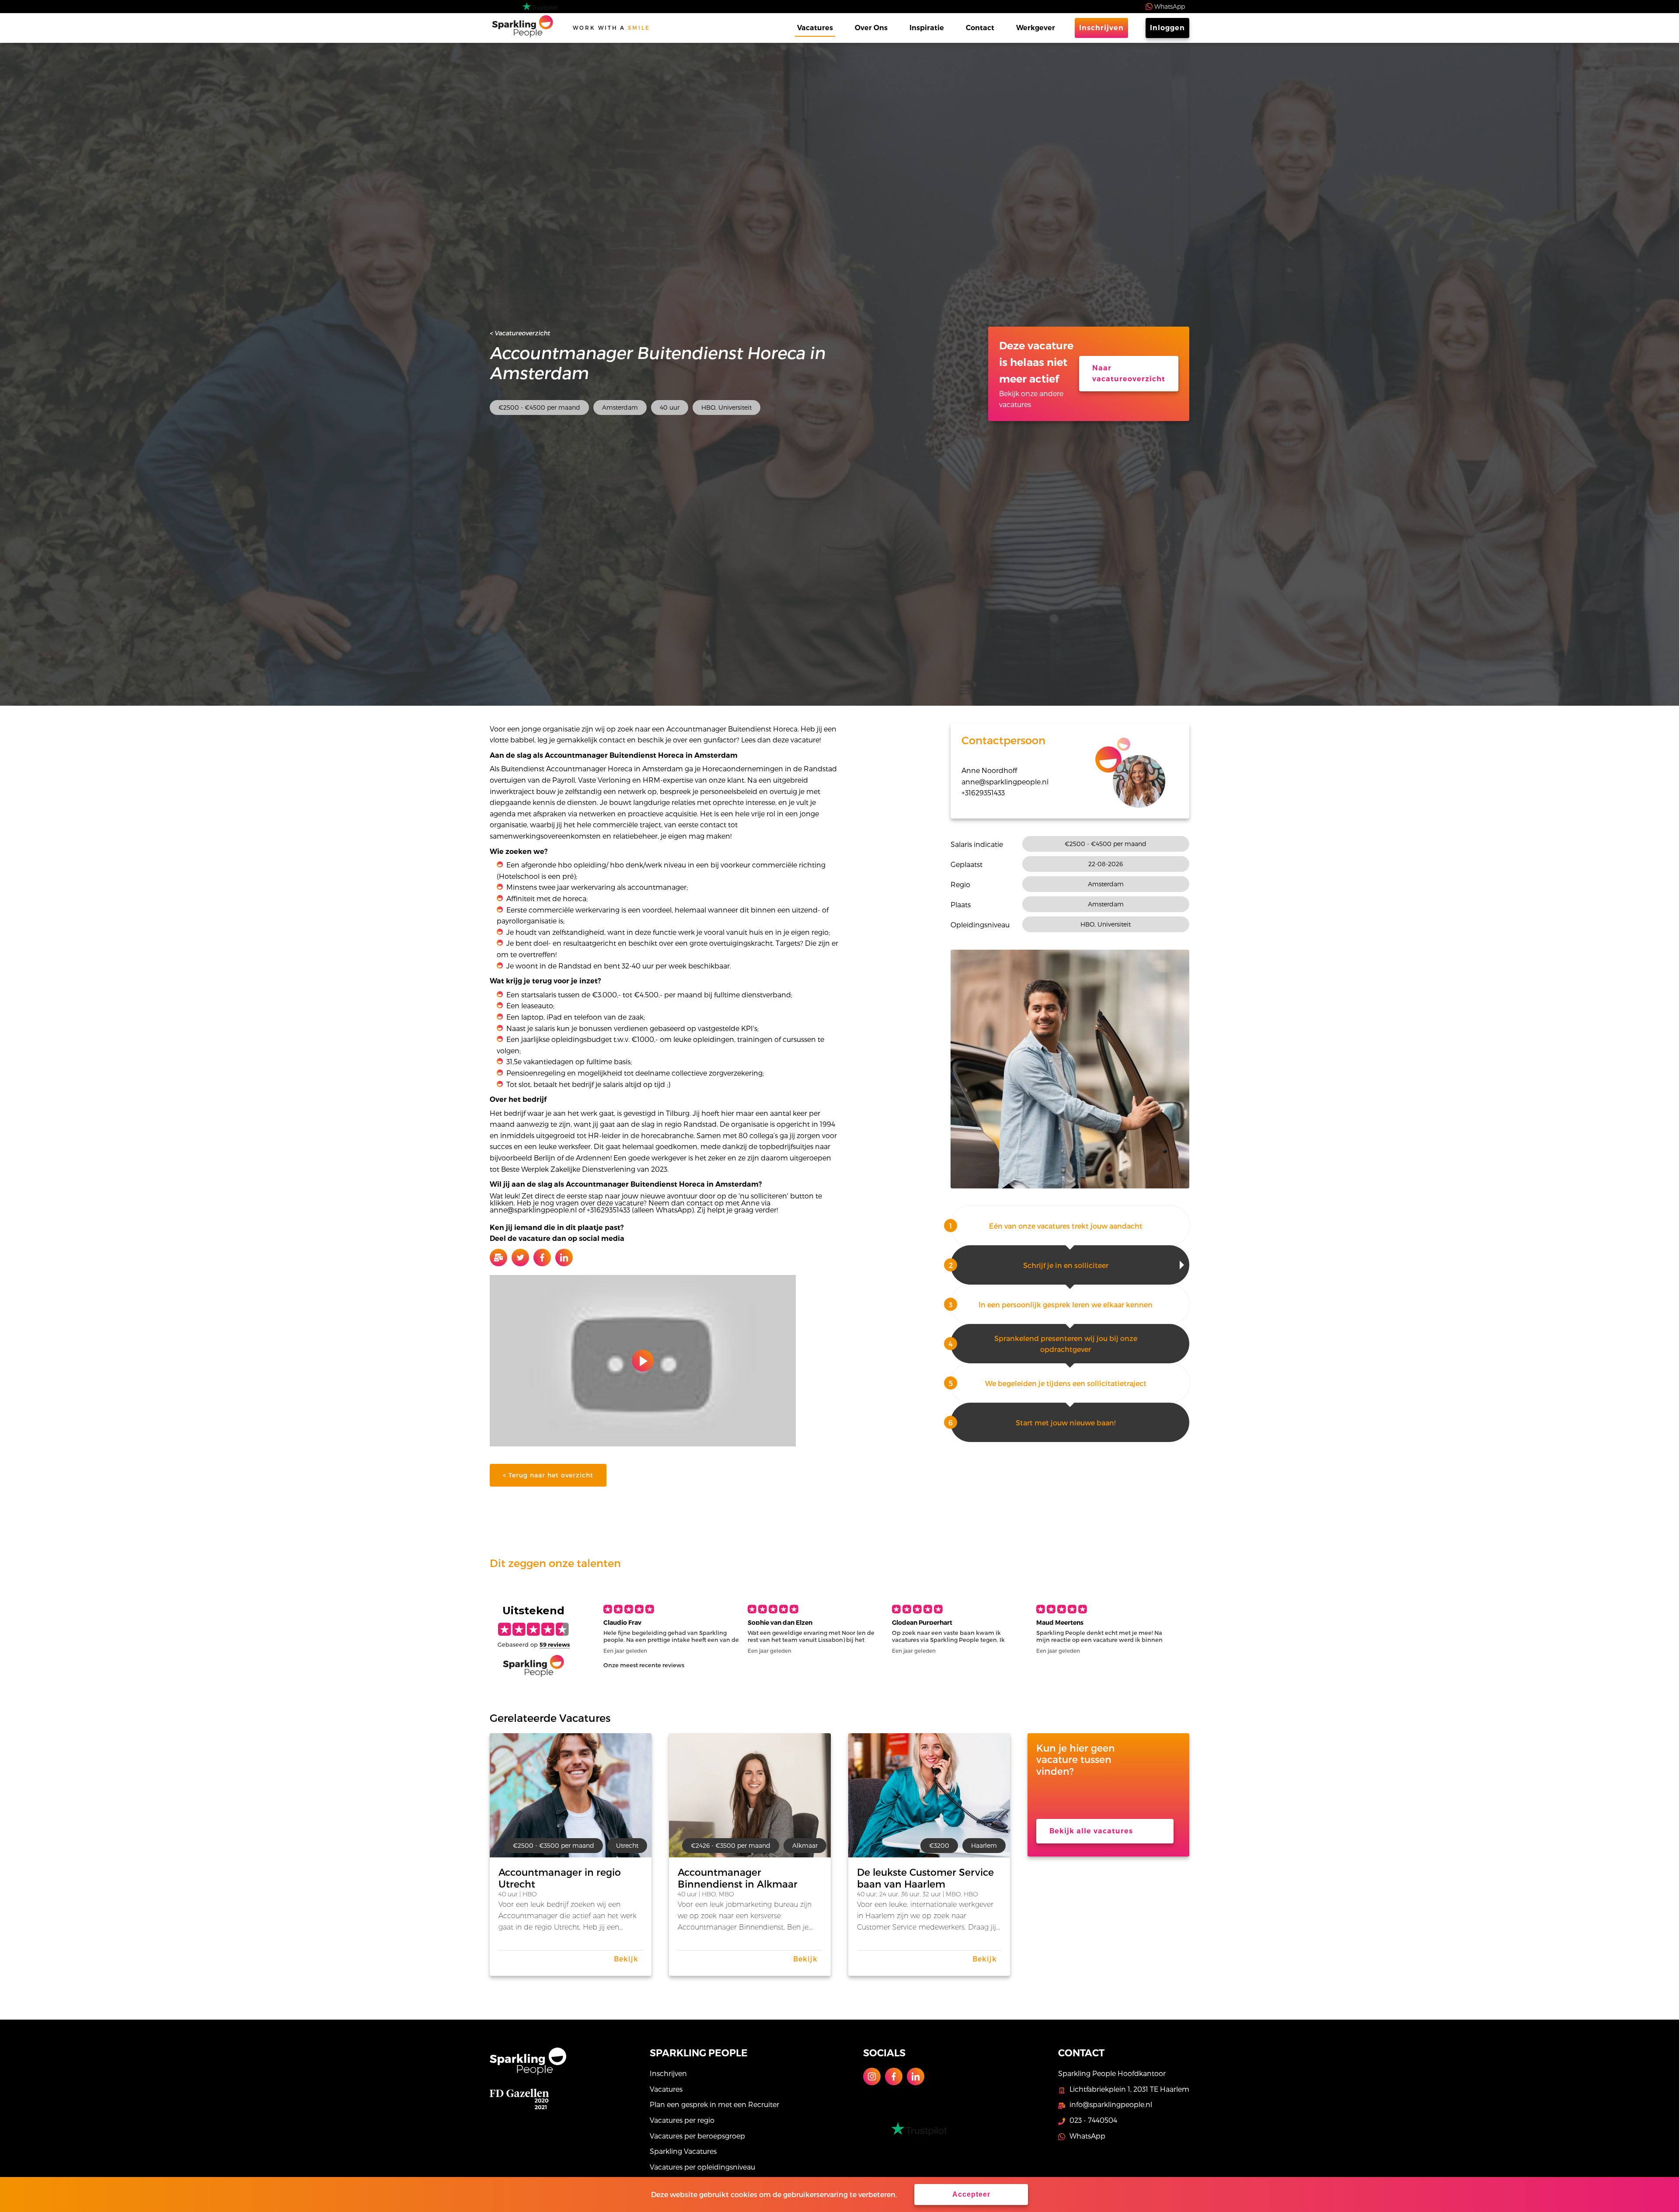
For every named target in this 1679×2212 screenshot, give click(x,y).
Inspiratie (927, 28)
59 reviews (555, 1644)
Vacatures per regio (682, 2120)
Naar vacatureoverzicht (1129, 374)
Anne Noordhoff (989, 770)
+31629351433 (983, 792)
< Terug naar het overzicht (548, 1475)
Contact (980, 28)
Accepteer (971, 2194)
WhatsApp (1170, 6)
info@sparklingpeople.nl (1111, 2104)
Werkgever (1036, 28)
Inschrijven (1101, 28)
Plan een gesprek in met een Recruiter (714, 2104)
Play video (643, 1361)
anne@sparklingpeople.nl (1005, 782)
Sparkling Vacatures (683, 2151)
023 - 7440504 (1093, 2120)
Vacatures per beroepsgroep (697, 2136)
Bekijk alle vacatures (1091, 1831)
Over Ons (871, 28)
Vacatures (815, 28)
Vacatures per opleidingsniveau (702, 2167)
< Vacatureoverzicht (520, 333)
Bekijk (626, 1959)
